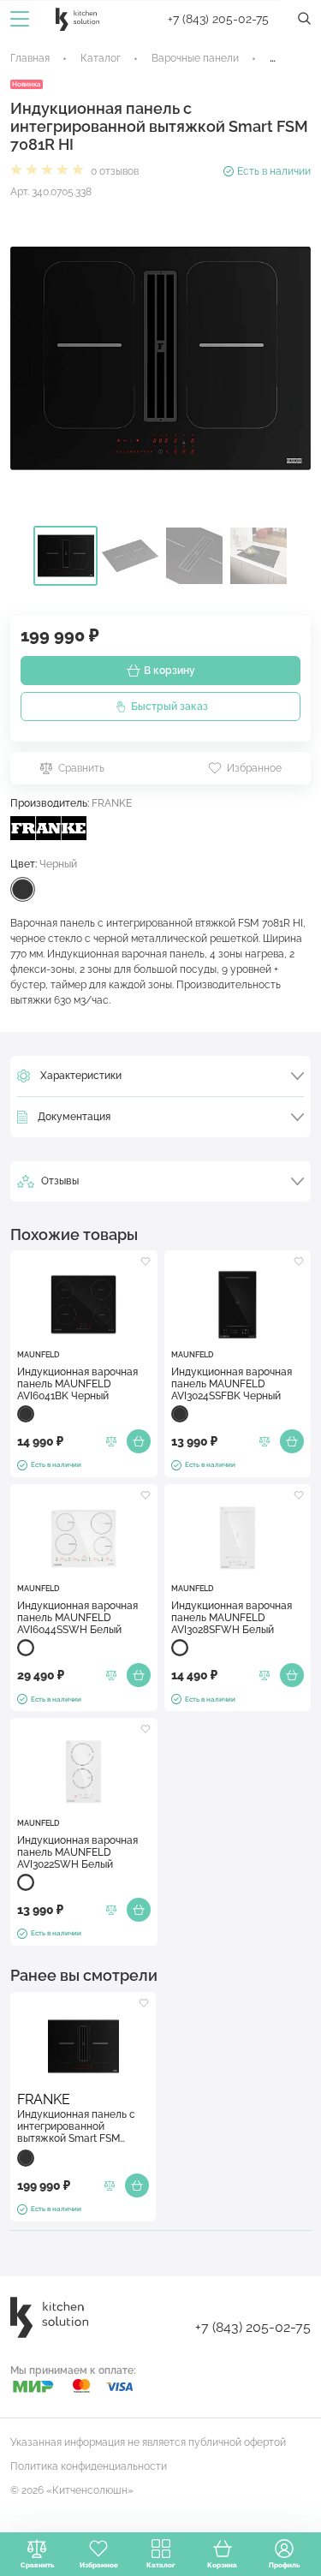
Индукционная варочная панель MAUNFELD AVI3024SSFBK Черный (232, 1384)
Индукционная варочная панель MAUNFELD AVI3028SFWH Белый (232, 1618)
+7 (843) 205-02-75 (218, 19)
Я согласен (244, 2481)
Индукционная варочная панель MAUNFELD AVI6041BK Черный (77, 1384)
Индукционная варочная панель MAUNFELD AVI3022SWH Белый (77, 1852)
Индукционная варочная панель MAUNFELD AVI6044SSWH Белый (77, 1618)
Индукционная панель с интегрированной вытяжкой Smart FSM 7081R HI (76, 2127)
